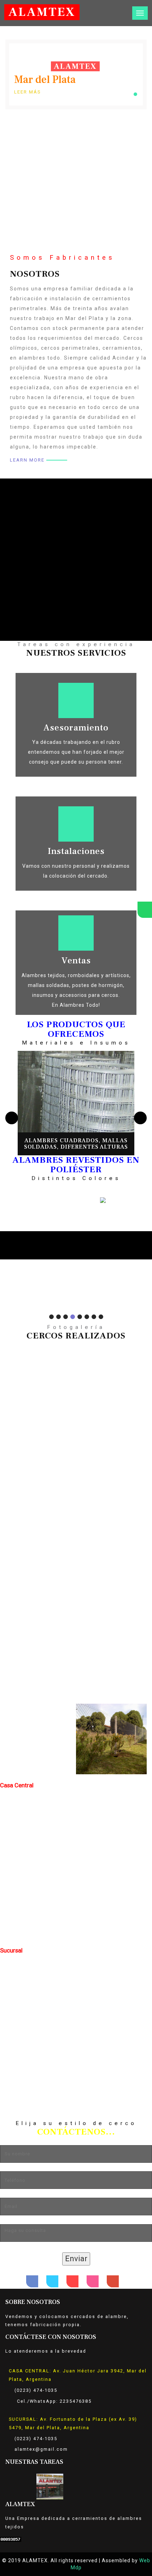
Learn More (27, 460)
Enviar (76, 2259)
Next (147, 1239)
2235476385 (76, 2401)
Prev (5, 1239)
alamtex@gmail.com (41, 2449)
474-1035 (45, 2390)
